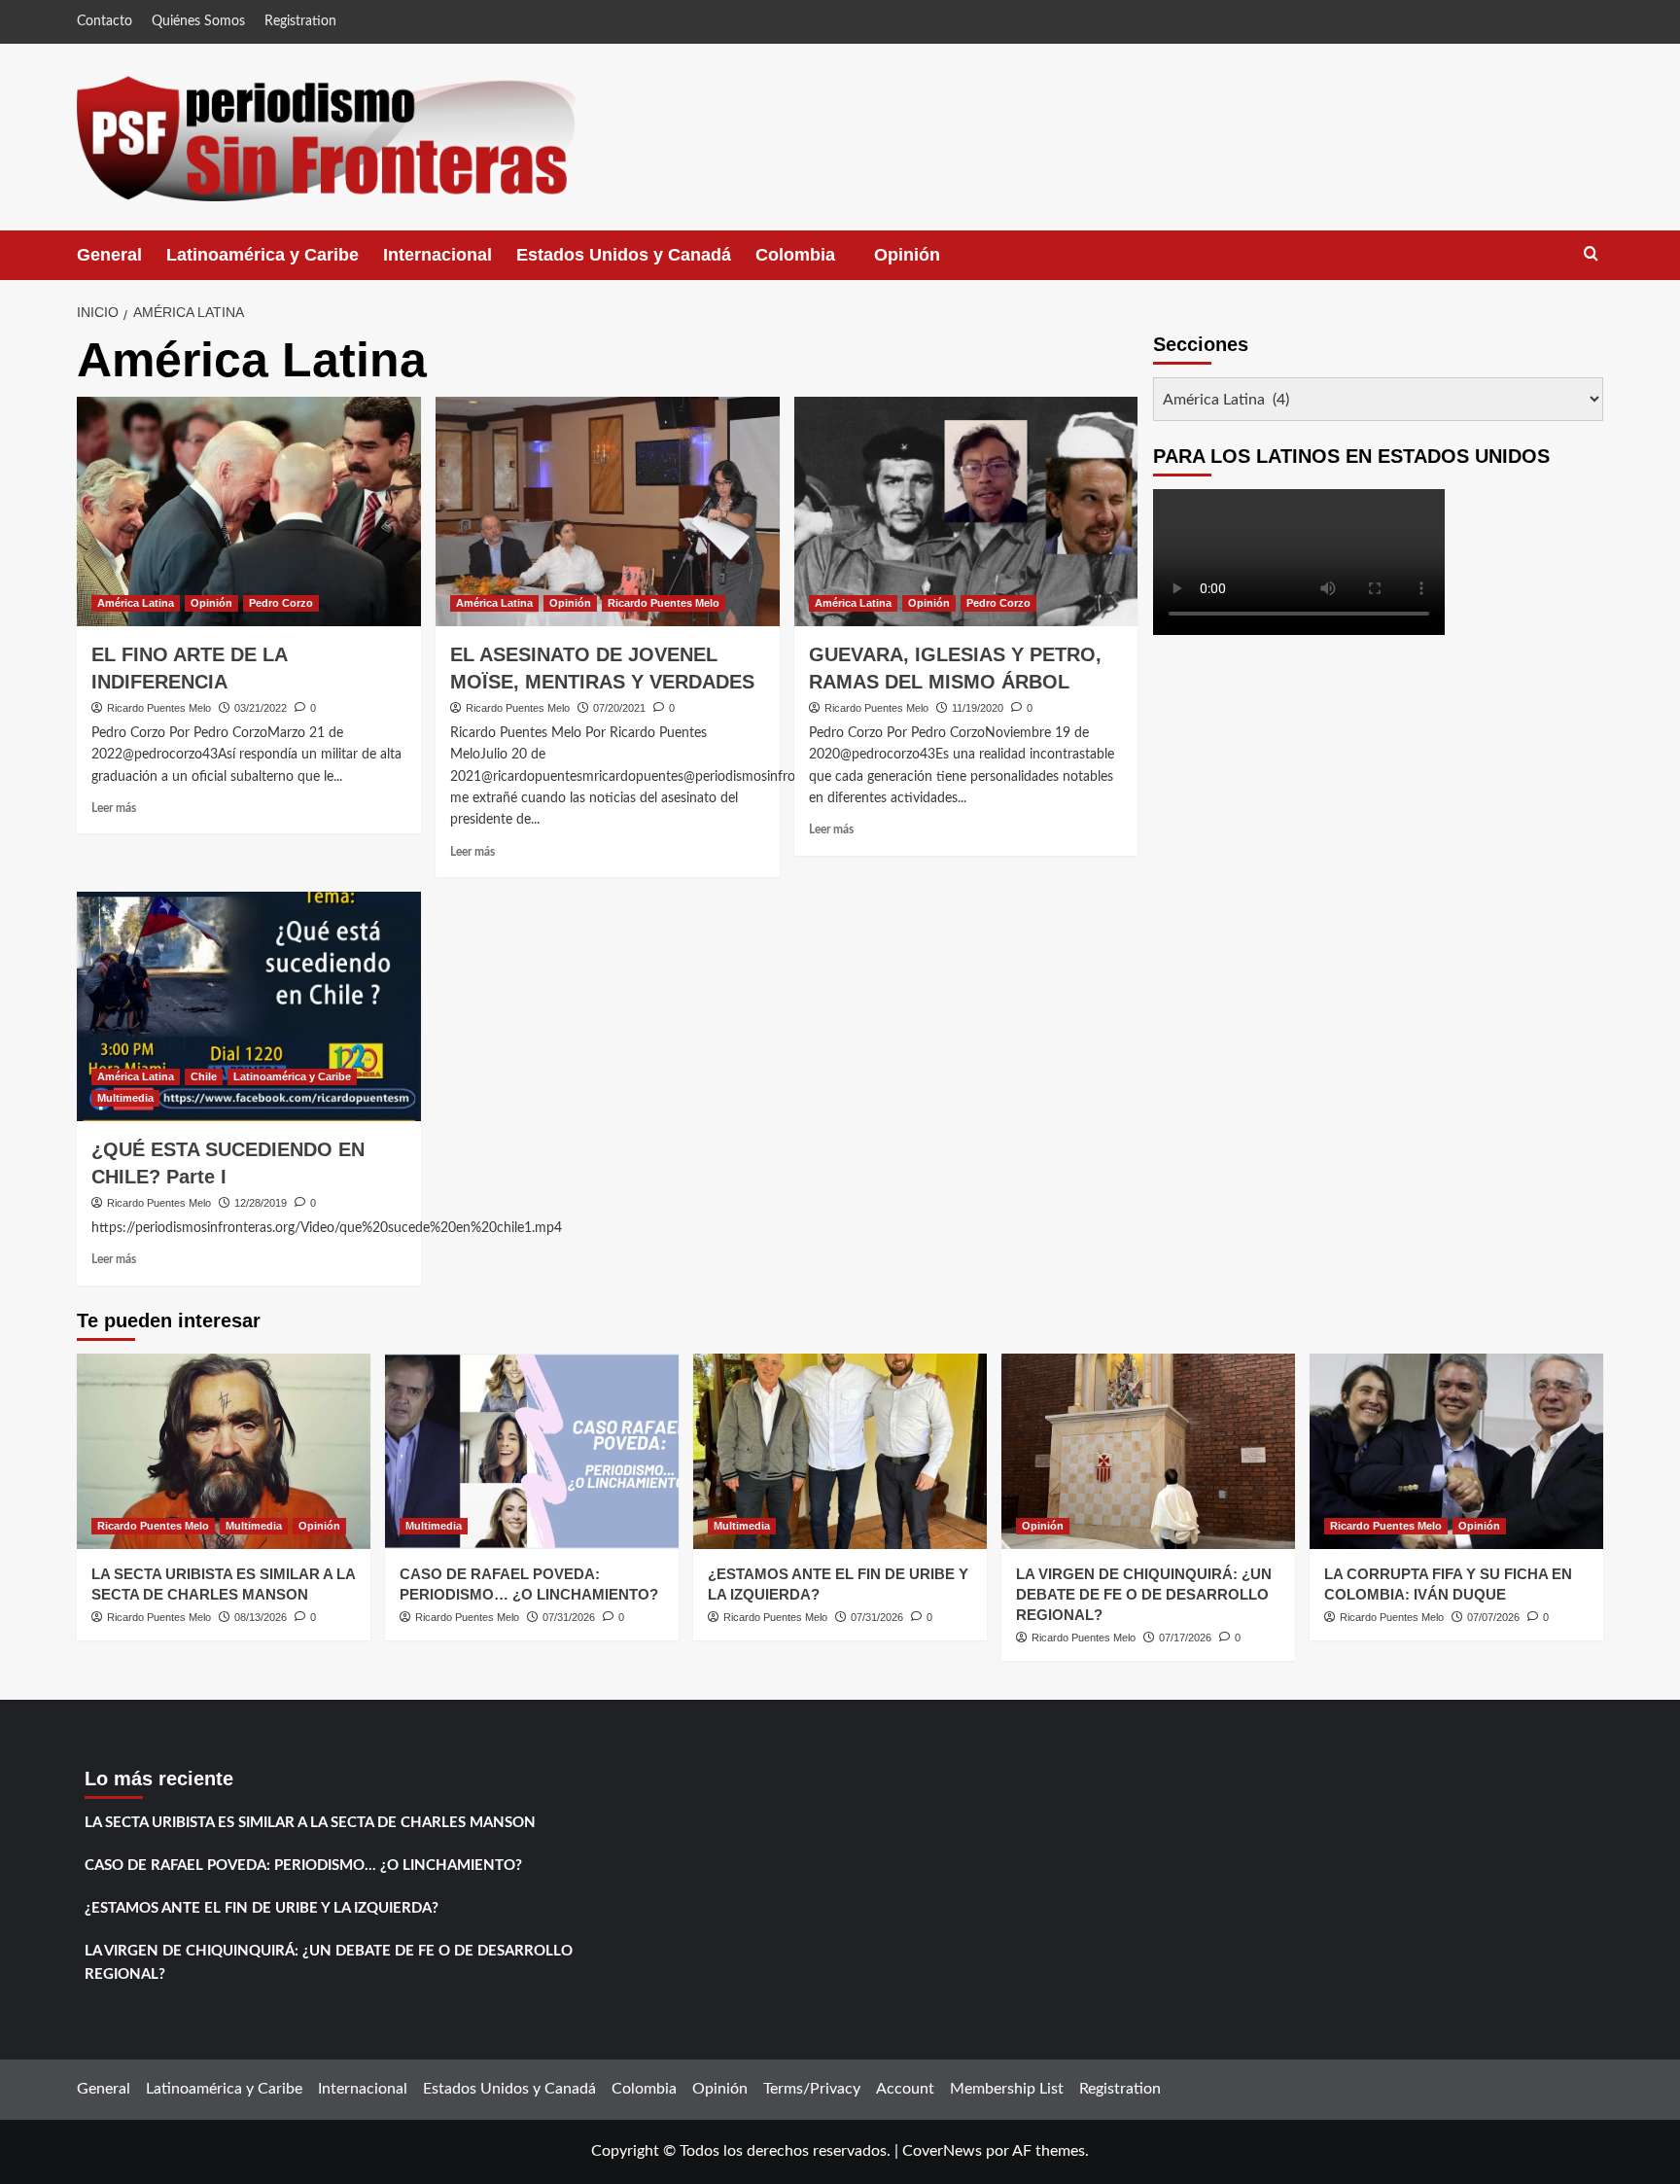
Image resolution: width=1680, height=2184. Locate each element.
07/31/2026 (569, 1617)
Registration (300, 21)
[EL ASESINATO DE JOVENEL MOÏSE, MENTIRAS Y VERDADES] (608, 511)
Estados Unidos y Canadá (624, 255)
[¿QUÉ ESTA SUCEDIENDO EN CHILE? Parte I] (249, 1006)
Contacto (105, 21)
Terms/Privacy (812, 2089)
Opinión (927, 263)
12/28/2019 (261, 1203)
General (109, 255)
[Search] (1591, 254)
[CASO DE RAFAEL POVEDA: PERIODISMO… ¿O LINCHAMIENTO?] (532, 1451)
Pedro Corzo (281, 603)
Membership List (1007, 2089)
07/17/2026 (1185, 1638)
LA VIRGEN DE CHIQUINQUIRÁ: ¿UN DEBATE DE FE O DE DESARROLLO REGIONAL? (1144, 1594)
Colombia (815, 263)
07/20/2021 (619, 708)
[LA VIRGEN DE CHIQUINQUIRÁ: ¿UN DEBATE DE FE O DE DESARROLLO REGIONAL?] (1148, 1451)
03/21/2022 (261, 708)
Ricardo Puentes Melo (159, 708)
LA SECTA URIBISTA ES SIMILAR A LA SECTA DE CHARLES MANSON (310, 1823)
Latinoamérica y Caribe (262, 255)
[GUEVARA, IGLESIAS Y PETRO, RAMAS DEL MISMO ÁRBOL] (966, 511)
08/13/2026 (261, 1617)
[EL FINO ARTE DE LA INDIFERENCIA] (249, 511)
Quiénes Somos (198, 21)
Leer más (114, 808)
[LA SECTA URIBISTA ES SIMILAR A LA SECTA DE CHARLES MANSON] (224, 1451)
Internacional (437, 255)
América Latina (136, 603)
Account (905, 2089)
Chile (204, 1076)
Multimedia (125, 1098)
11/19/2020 (978, 708)
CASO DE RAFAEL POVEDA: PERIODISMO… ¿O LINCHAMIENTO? (303, 1866)
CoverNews (942, 2151)
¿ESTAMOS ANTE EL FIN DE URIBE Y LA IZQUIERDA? (262, 1908)
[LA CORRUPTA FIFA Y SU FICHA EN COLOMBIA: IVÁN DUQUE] (1456, 1451)
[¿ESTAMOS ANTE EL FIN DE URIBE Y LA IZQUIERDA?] (840, 1451)
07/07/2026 (1493, 1617)
